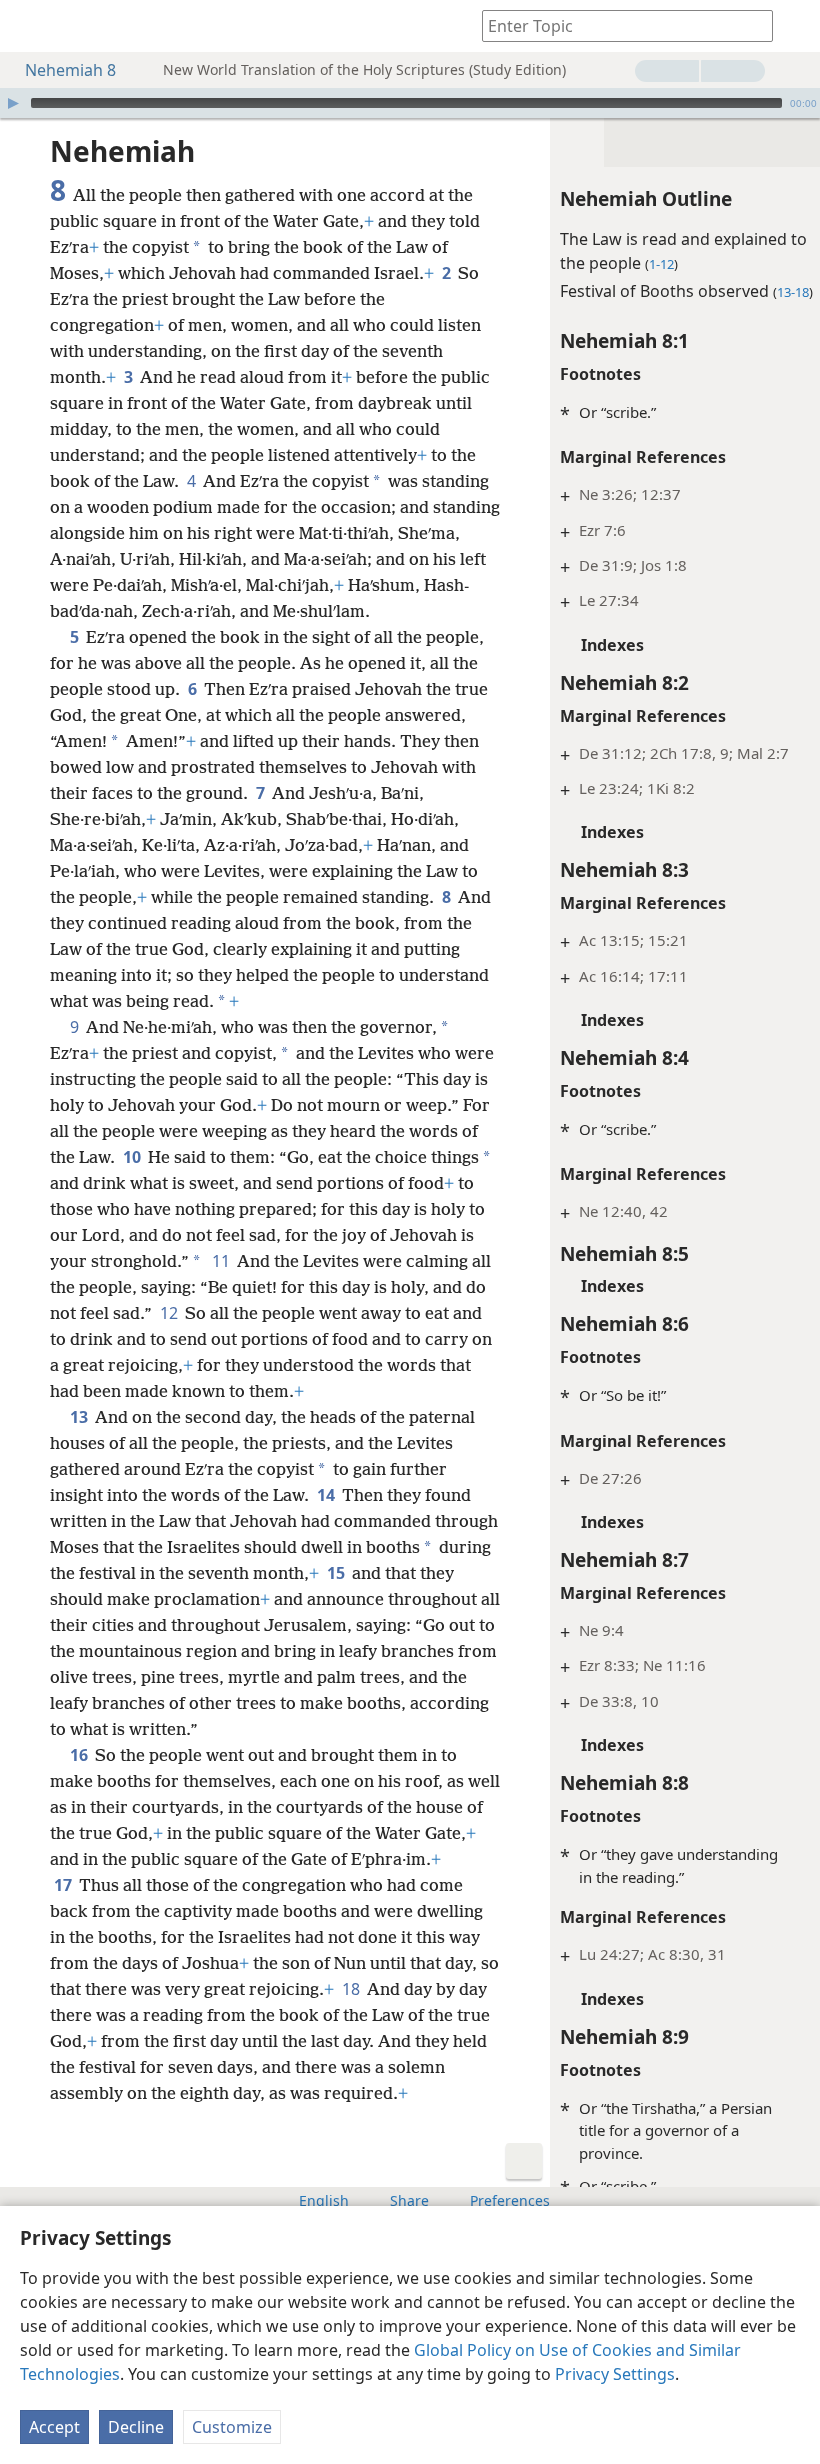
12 (170, 1313)
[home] (30, 26)
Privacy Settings (615, 2374)
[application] (410, 103)
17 (64, 1885)
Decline (136, 2427)
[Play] (13, 103)
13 (80, 1417)
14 (327, 1495)
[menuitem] (30, 26)
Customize (232, 2427)
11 (222, 1261)
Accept (54, 2427)
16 (80, 1755)
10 (133, 1157)
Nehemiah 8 (70, 70)
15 (337, 1573)
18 (352, 1989)
